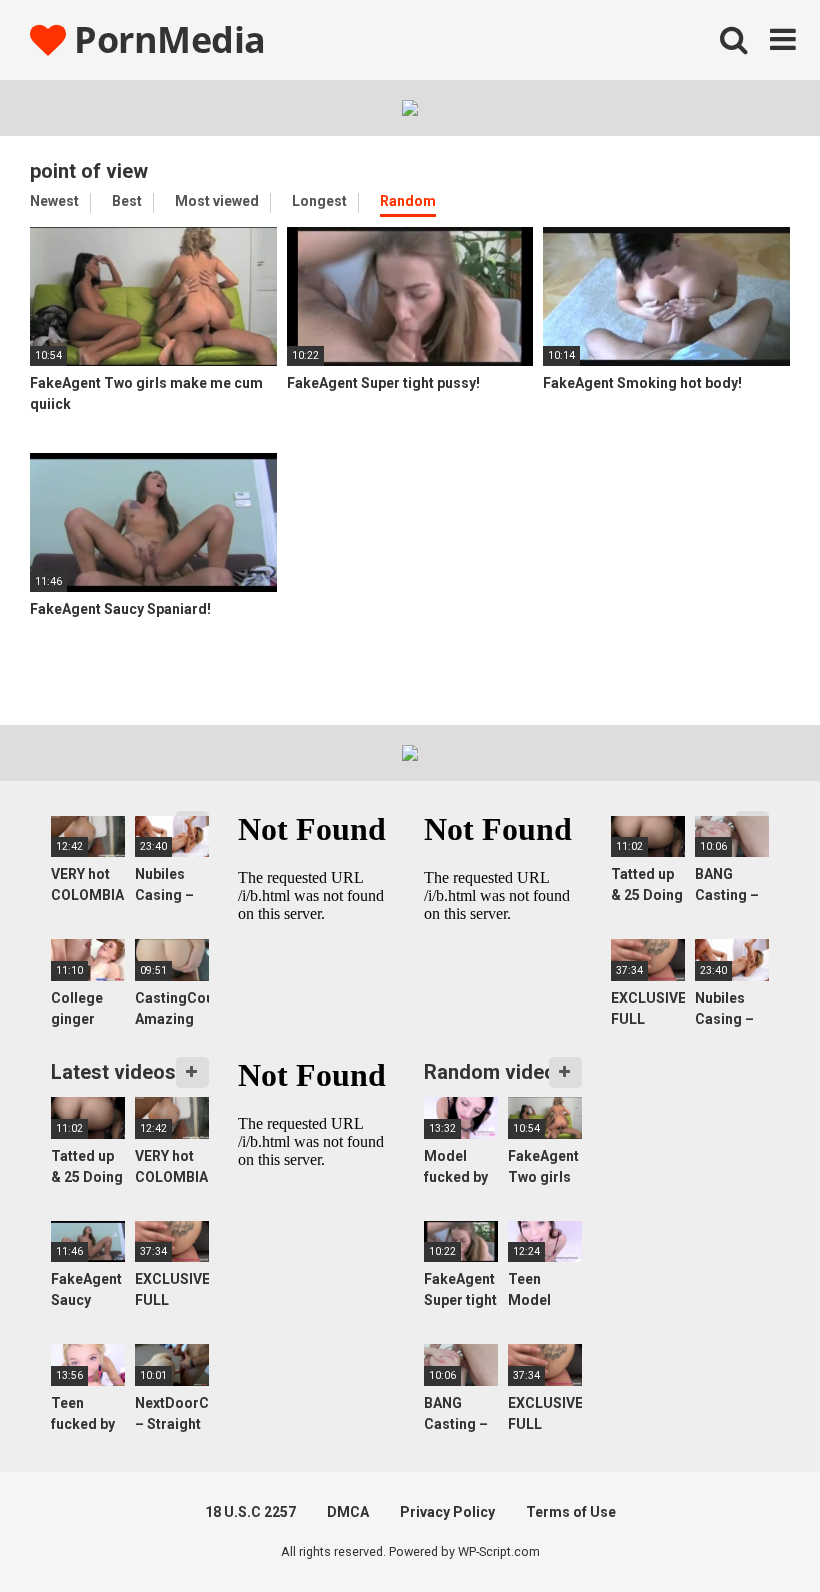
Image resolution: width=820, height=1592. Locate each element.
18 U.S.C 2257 (250, 1512)
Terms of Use (571, 1512)
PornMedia (166, 39)
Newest (54, 201)
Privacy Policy (447, 1512)
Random (408, 201)
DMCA (348, 1512)
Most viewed (217, 201)
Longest (319, 201)
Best (127, 201)
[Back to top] (753, 1531)
